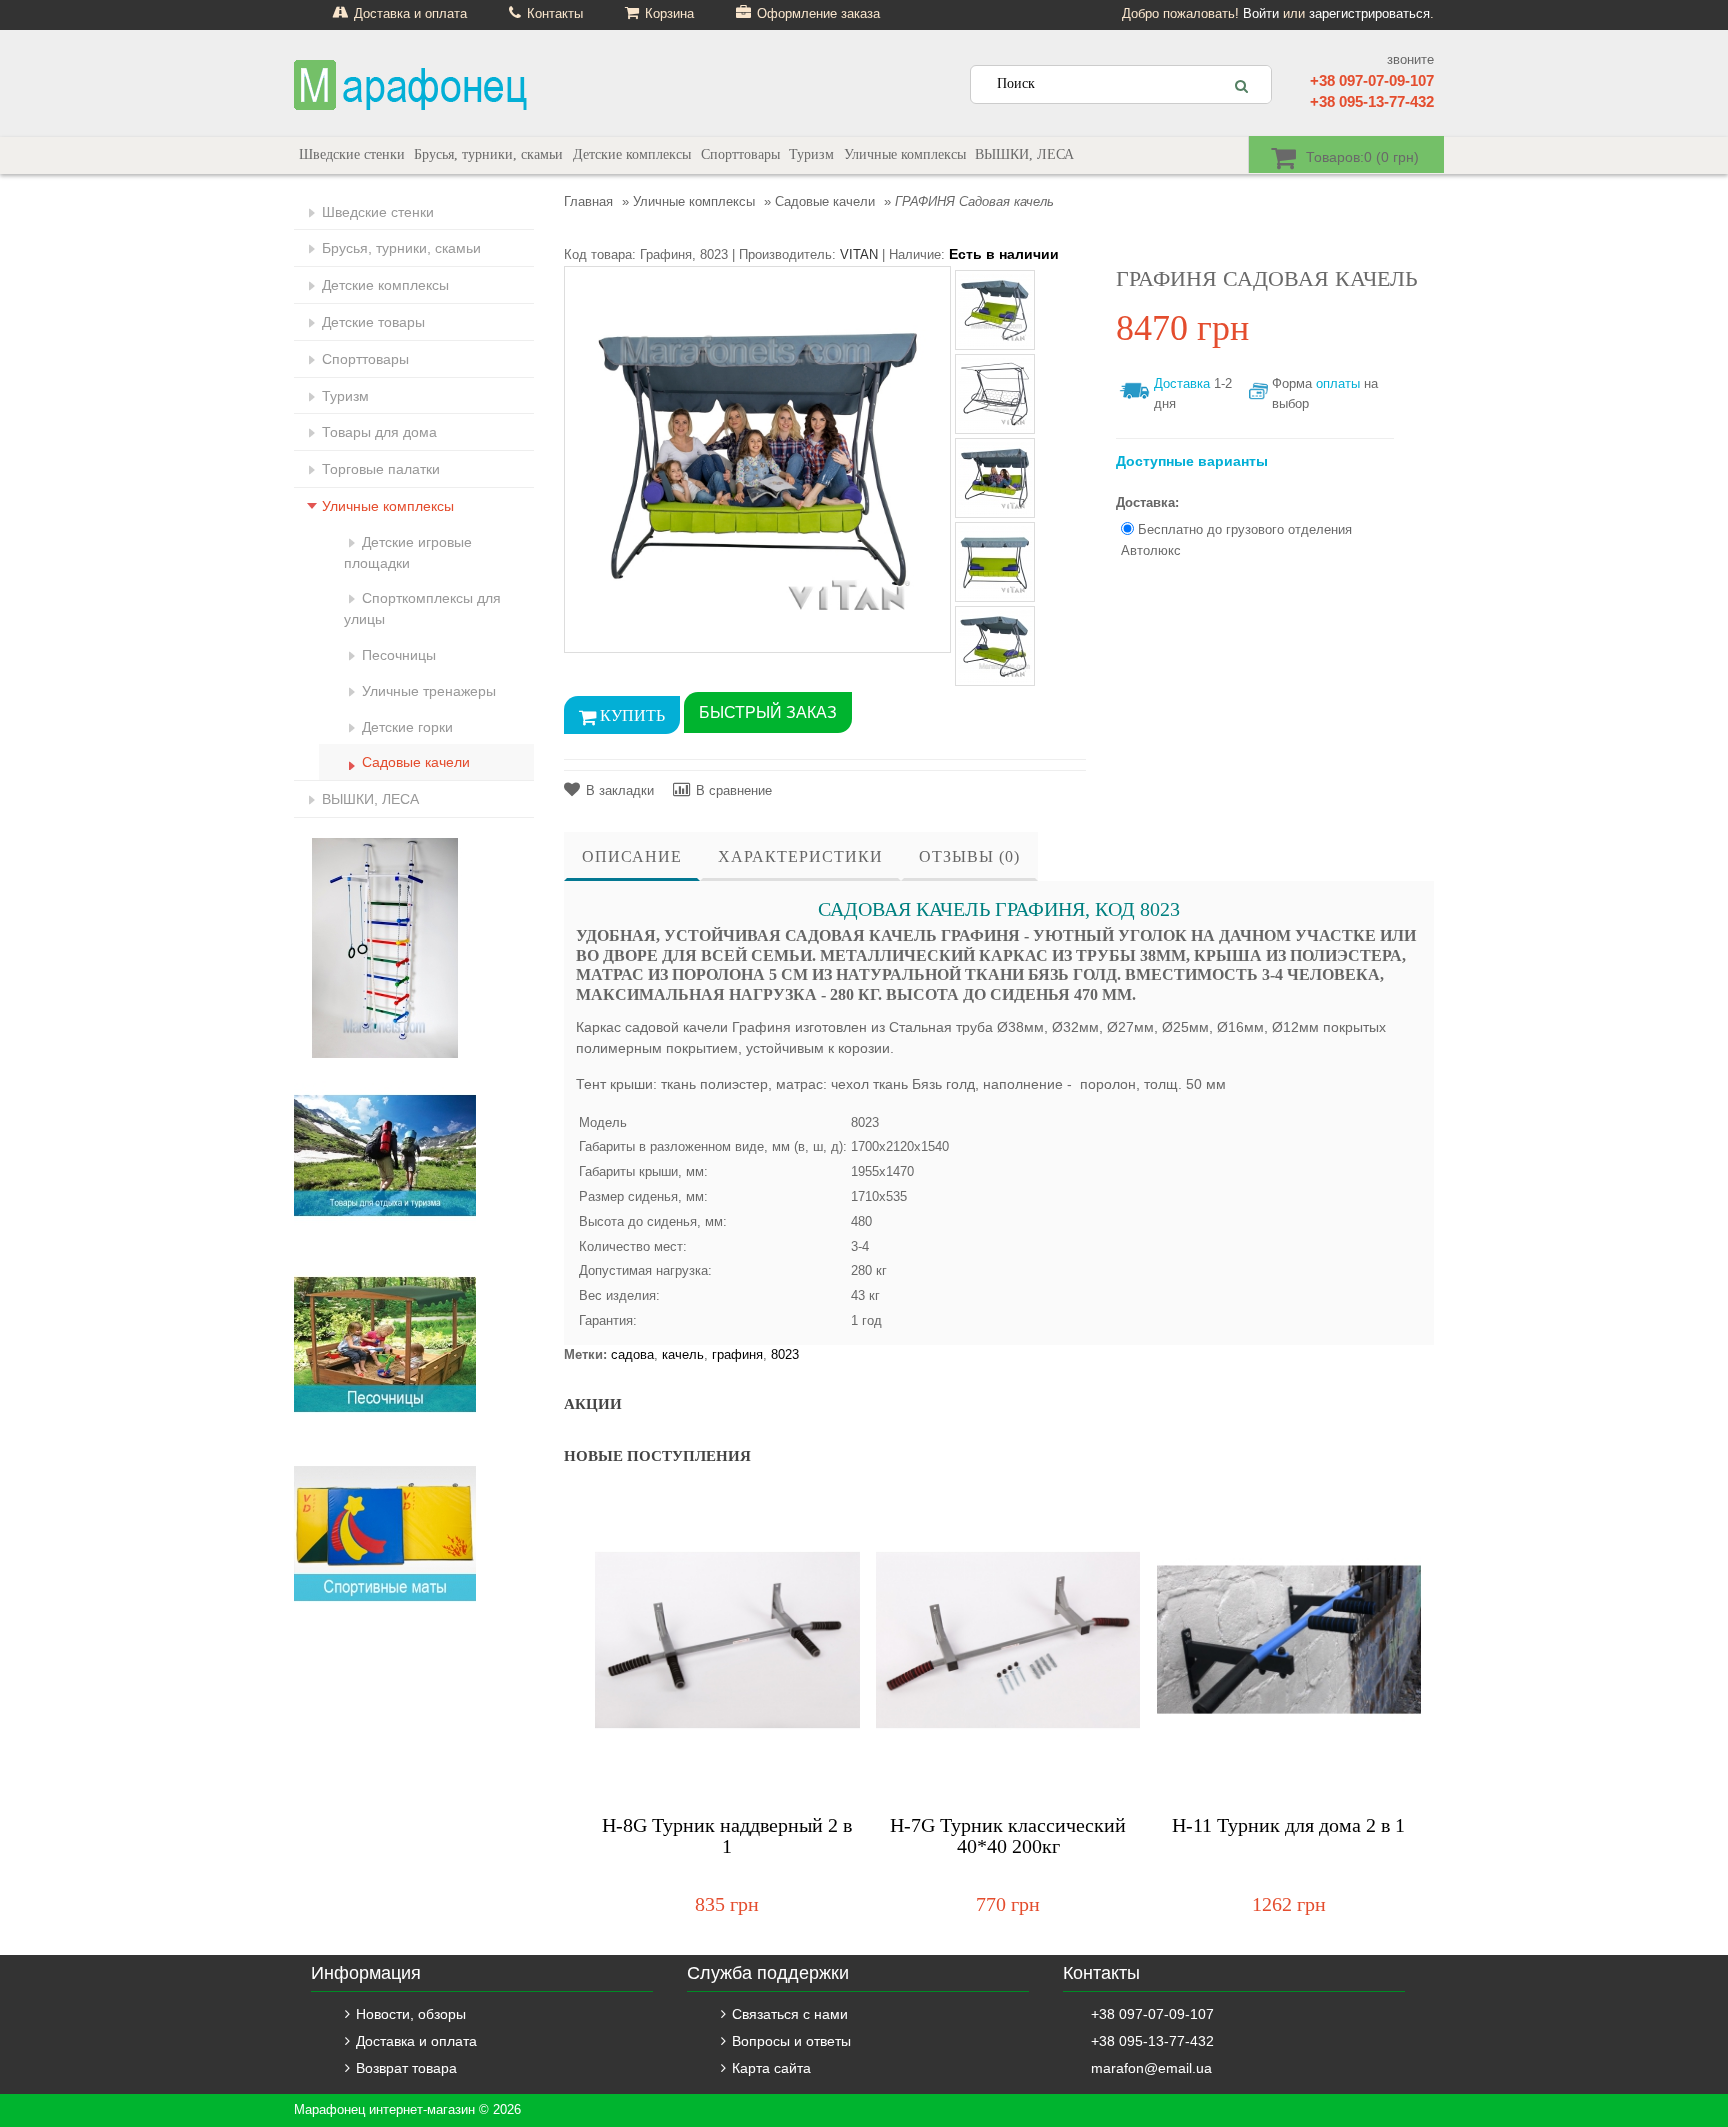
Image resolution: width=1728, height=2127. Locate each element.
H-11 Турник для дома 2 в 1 (1288, 1825)
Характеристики (800, 856)
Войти (1261, 13)
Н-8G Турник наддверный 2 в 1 (727, 1836)
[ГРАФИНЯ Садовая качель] (757, 458)
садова (632, 1354)
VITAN (859, 254)
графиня (737, 1354)
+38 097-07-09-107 (1372, 80)
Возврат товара (406, 2068)
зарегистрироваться (1369, 13)
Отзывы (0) (969, 856)
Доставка (1182, 383)
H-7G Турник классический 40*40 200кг (1008, 1836)
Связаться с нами (790, 2014)
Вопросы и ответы (791, 2041)
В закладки (620, 790)
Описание (632, 856)
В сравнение (734, 790)
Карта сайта (771, 2068)
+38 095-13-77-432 (1372, 101)
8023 (785, 1354)
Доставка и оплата (416, 2041)
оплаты (1338, 383)
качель (683, 1354)
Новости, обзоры (411, 2014)
